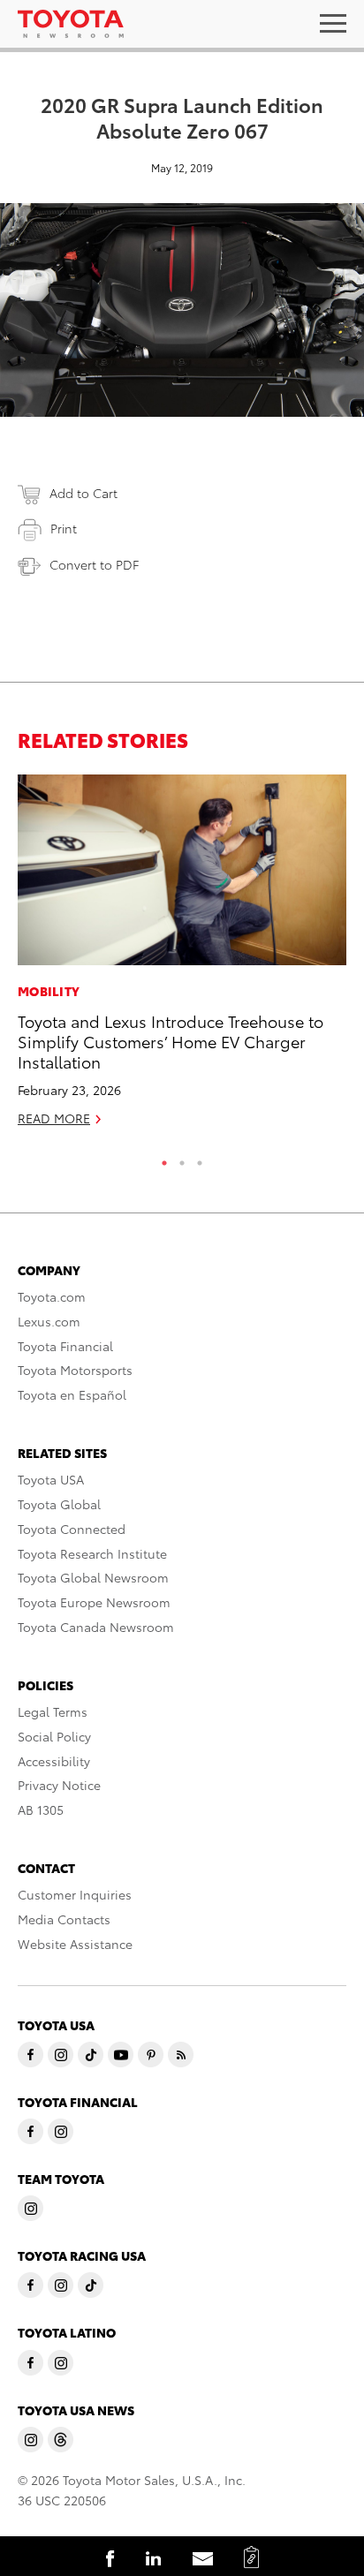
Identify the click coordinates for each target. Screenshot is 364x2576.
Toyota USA (51, 1479)
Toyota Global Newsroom (93, 1577)
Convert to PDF (94, 564)
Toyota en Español (72, 1394)
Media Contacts (64, 1919)
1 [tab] (164, 1159)
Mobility (49, 991)
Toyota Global (59, 1504)
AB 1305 (41, 1809)
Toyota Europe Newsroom (94, 1602)
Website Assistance (75, 1944)
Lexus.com (49, 1321)
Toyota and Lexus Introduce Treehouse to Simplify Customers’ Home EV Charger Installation (171, 1041)
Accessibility (54, 1761)
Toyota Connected (72, 1529)
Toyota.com (52, 1296)
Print (64, 528)
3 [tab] (200, 1159)
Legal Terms (53, 1711)
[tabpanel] (182, 958)
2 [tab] (182, 1159)
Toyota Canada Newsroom (96, 1627)
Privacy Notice (59, 1785)
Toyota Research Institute (92, 1553)
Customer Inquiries (75, 1894)
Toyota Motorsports (75, 1370)
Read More (54, 1118)
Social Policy (54, 1736)
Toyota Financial (65, 1346)
